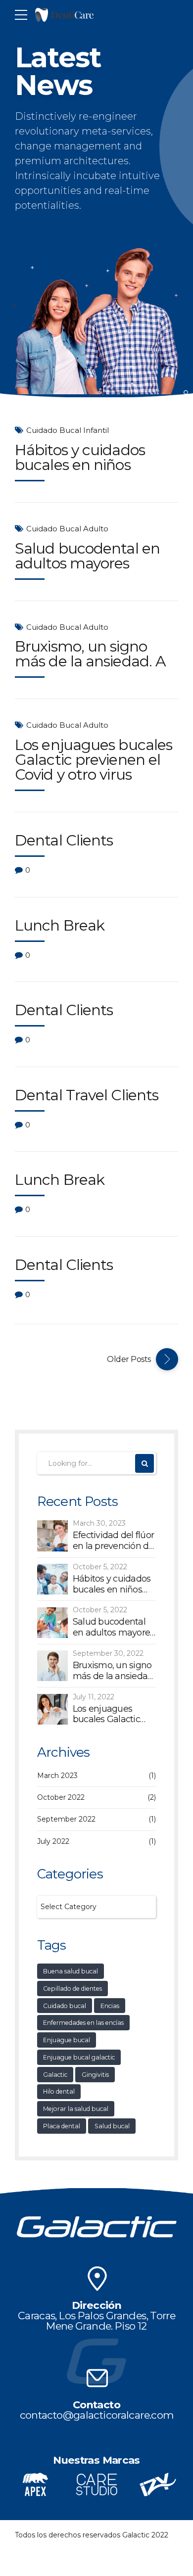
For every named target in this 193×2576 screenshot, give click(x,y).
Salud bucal (112, 2126)
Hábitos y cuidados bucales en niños (80, 457)
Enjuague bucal (67, 2040)
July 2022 (53, 1841)
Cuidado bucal (65, 2006)
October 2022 (61, 1797)
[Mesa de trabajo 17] (158, 2484)
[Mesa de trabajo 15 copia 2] (96, 2279)
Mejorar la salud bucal (76, 2109)
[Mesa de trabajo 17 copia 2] (35, 2484)
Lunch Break (60, 925)
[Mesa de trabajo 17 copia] (96, 2484)
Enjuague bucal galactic (79, 2057)
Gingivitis (95, 2075)
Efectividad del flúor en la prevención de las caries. (113, 1541)
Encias (110, 2006)
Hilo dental (59, 2091)
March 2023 (57, 1776)
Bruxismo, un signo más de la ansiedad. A (90, 654)
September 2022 (66, 1819)
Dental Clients (64, 840)
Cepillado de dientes (72, 1989)
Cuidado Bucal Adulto (67, 529)
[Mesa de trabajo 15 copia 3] (96, 2378)
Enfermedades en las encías (83, 2023)
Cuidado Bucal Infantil (68, 430)
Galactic (55, 2075)
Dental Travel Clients (87, 1095)
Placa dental (62, 2126)
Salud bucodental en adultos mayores (87, 556)
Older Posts (129, 1359)
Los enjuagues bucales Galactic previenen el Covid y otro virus (94, 760)
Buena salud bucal (71, 1971)
